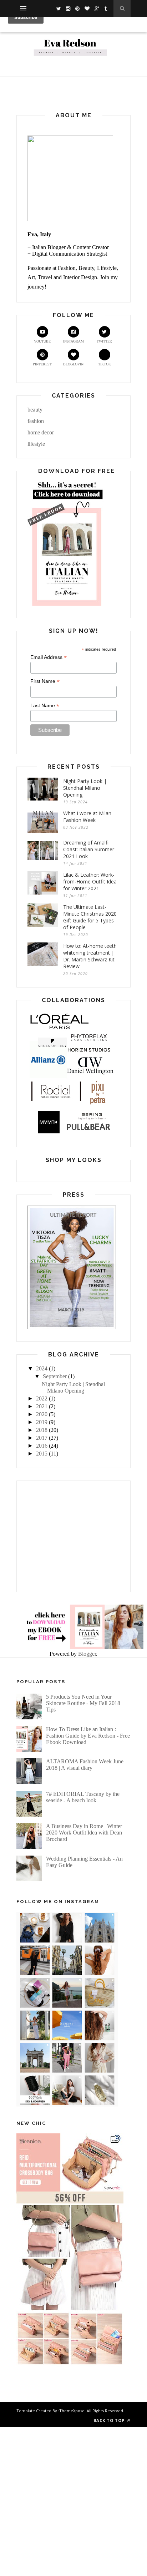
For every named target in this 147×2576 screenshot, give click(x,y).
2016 (42, 1446)
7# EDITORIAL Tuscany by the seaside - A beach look (83, 1797)
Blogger (87, 1654)
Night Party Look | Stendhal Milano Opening (85, 788)
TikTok (105, 364)
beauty (35, 410)
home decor (41, 432)
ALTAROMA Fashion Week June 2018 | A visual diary (85, 1765)
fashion (36, 421)
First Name (45, 681)
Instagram (73, 341)
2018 (42, 1430)
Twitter (104, 341)
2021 (42, 1406)
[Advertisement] (73, 1536)
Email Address (49, 657)
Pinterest (42, 364)
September (55, 1376)
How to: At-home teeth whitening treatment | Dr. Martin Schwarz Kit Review (90, 956)
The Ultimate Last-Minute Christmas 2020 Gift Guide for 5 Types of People (90, 917)
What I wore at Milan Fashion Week (87, 817)
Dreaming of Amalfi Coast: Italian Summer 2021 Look (89, 849)
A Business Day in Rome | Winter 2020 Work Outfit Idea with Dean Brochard (84, 1833)
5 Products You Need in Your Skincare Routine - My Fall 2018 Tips (83, 1703)
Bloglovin (73, 364)
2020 (42, 1414)
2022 (42, 1398)
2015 (42, 1454)
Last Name (45, 706)
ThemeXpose (72, 2411)
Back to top (110, 2420)
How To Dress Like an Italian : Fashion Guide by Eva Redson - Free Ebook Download (88, 1736)
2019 (42, 1422)
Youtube (42, 341)
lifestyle (36, 444)
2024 (42, 1368)
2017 (42, 1438)
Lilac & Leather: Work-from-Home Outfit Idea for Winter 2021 (90, 881)
